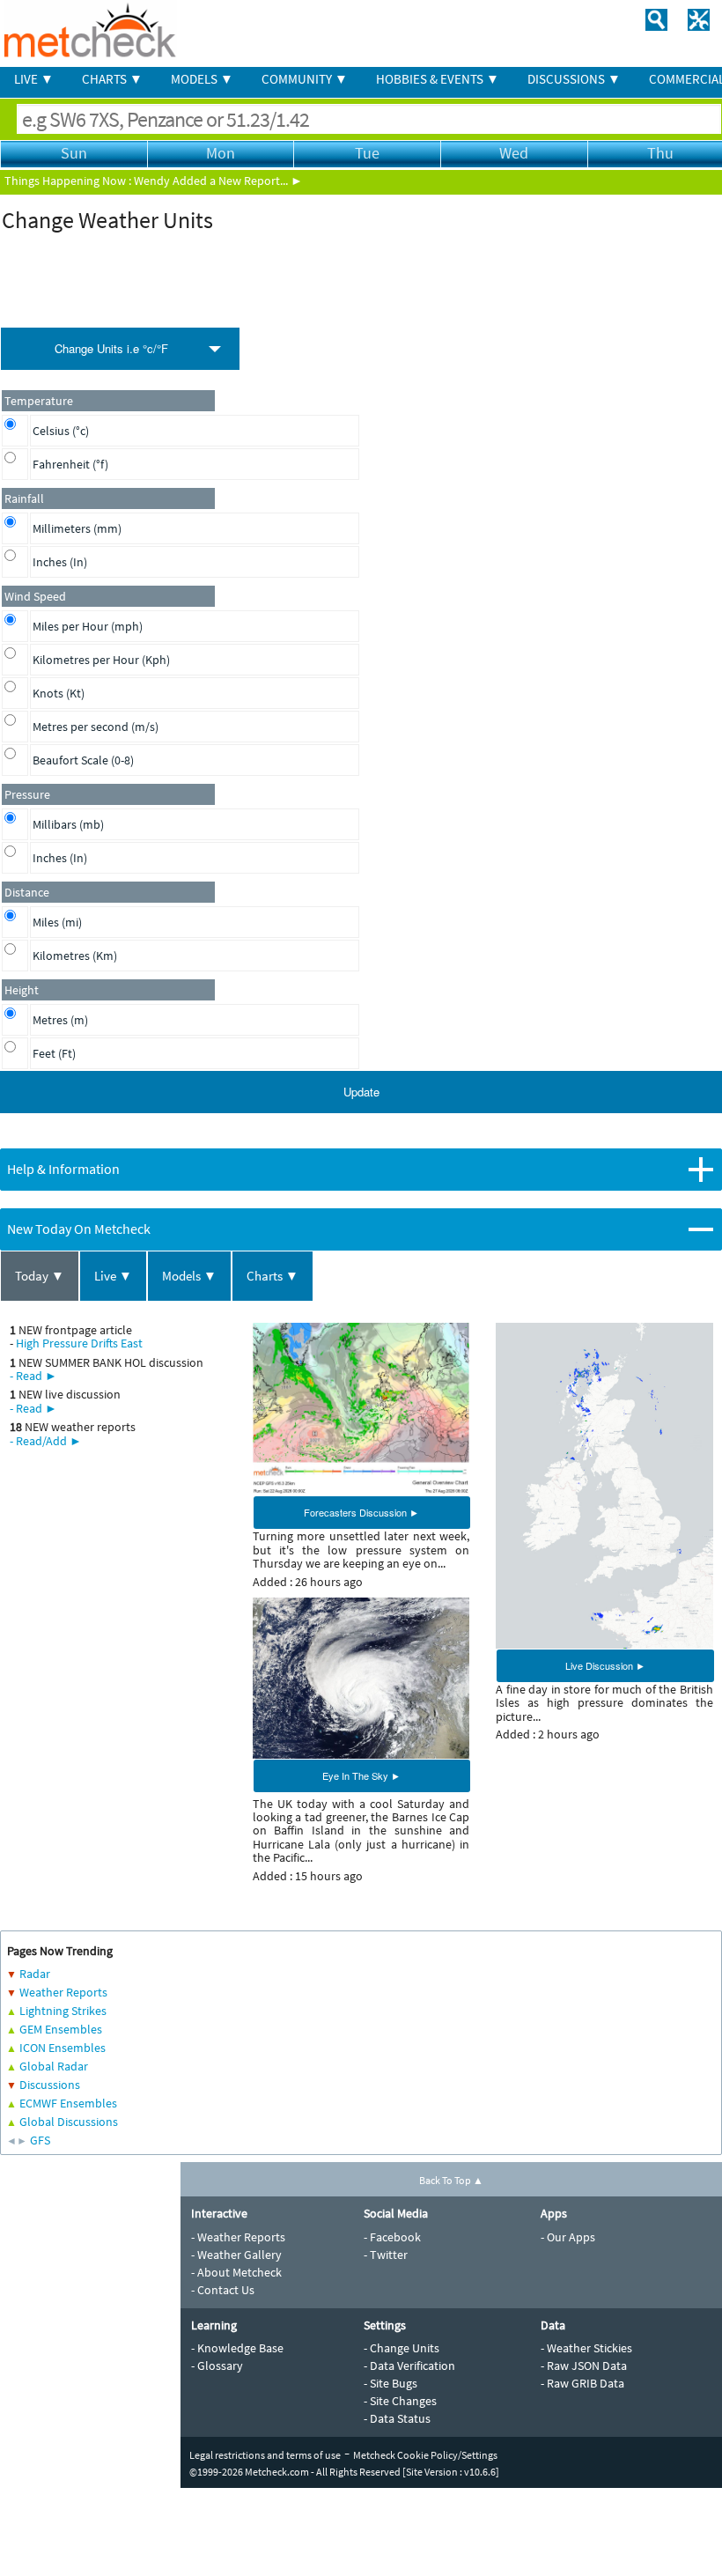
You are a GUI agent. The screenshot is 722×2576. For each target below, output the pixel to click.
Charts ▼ (273, 1276)
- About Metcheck (236, 2272)
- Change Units (402, 2348)
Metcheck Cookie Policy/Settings (425, 2455)
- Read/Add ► (46, 1441)
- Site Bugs (390, 2383)
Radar (35, 1974)
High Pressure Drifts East (79, 1343)
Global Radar (54, 2066)
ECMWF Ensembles (68, 2103)
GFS (40, 2140)
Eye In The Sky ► (361, 1775)
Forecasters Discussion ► (361, 1512)
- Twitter (386, 2255)
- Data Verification (409, 2366)
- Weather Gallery (236, 2255)
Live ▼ (113, 1276)
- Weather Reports (238, 2237)
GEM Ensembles (61, 2029)
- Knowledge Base (237, 2348)
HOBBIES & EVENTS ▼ (438, 79)
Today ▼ (40, 1276)
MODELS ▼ (202, 79)
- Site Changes (400, 2401)
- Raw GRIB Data (582, 2383)
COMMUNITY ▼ (305, 79)
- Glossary (217, 2366)
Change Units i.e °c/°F (111, 348)
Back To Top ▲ (451, 2180)
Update (361, 1092)
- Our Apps (568, 2237)
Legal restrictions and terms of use (265, 2455)
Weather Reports (63, 1992)
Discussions (50, 2085)
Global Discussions (69, 2122)
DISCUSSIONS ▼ (574, 79)
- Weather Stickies (586, 2348)
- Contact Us (223, 2290)
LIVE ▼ (34, 79)
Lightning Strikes (63, 2011)
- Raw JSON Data (584, 2366)
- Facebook (392, 2237)
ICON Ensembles (63, 2048)
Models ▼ (189, 1276)
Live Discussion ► (605, 1665)
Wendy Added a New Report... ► (218, 181)
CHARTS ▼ (112, 79)
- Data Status (397, 2418)
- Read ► (33, 1376)
